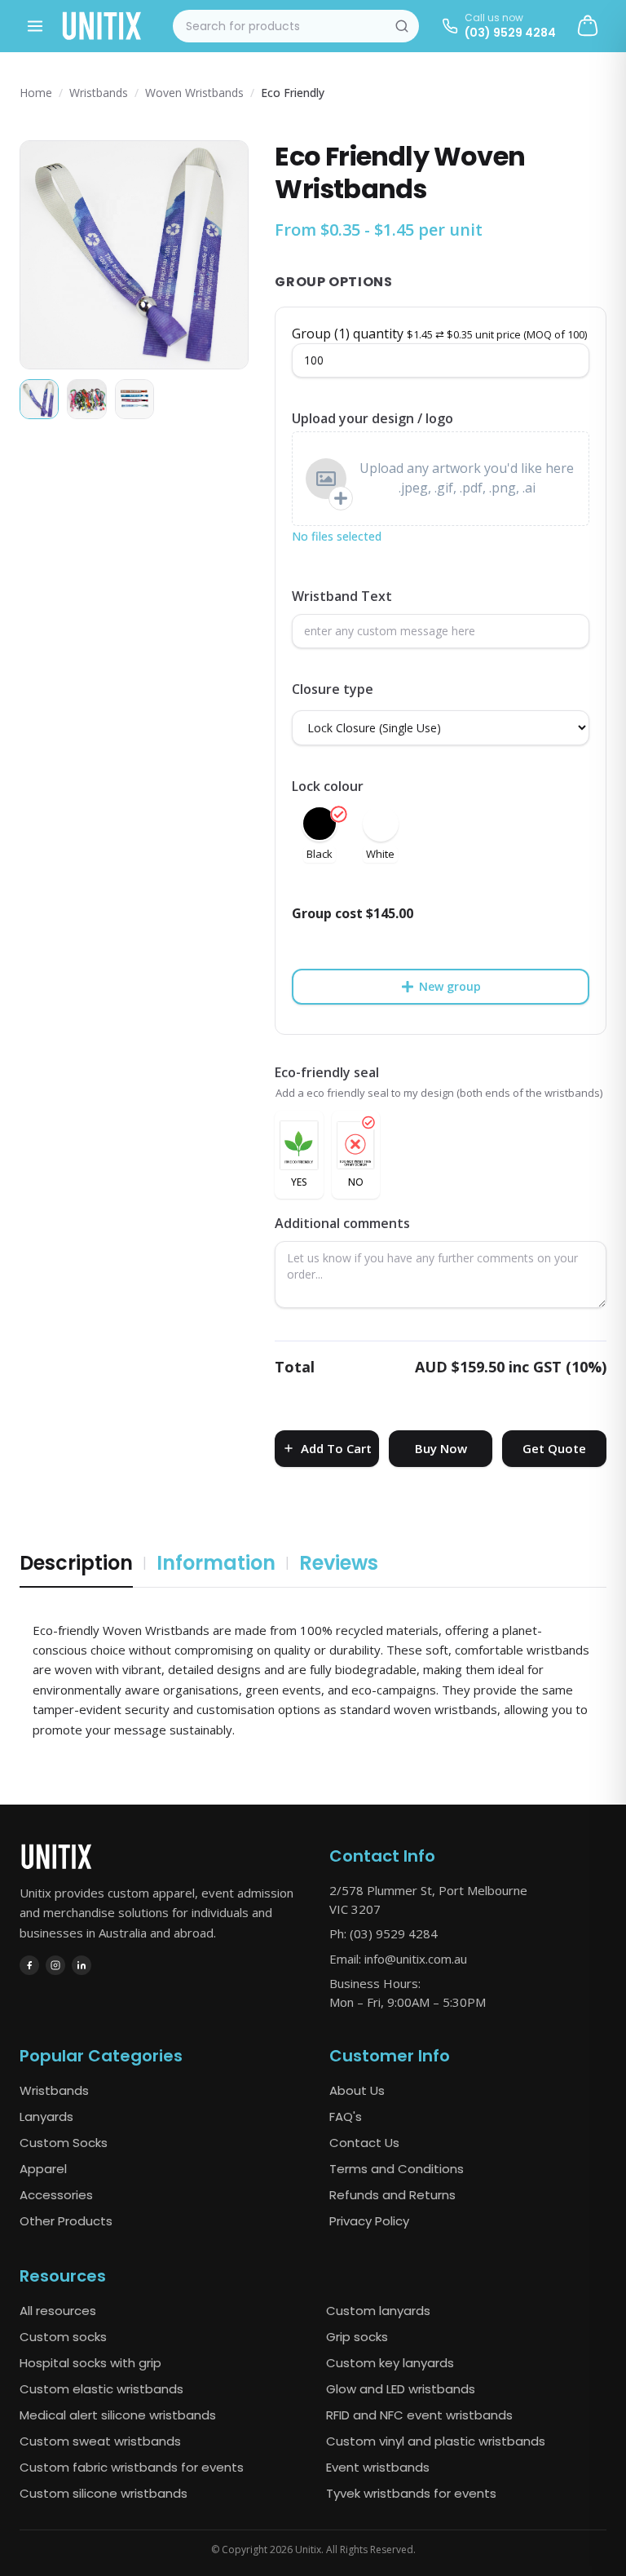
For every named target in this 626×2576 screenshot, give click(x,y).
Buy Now (441, 1448)
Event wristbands (378, 2467)
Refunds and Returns (392, 2195)
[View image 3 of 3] (134, 399)
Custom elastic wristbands (101, 2389)
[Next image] (222, 255)
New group (450, 986)
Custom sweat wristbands (100, 2441)
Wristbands (99, 93)
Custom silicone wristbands (104, 2493)
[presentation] (441, 479)
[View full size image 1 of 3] (134, 255)
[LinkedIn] (82, 1965)
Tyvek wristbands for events (411, 2493)
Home (36, 93)
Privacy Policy (369, 2221)
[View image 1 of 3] (39, 399)
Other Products (66, 2221)
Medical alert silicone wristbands (118, 2415)
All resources (58, 2311)
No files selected (337, 536)
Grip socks (357, 2337)
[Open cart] (588, 26)
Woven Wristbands (194, 93)
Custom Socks (64, 2143)
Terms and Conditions (397, 2169)
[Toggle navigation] (35, 26)
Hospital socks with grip (90, 2363)
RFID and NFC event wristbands (419, 2415)
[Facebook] (29, 1965)
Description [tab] (76, 1563)
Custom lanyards (378, 2311)
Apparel (43, 2169)
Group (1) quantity (439, 334)
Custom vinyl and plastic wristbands (436, 2441)
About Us (357, 2090)
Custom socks (63, 2337)
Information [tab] (216, 1563)
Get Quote (554, 1448)
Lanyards (46, 2116)
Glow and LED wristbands (401, 2389)
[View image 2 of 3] (86, 399)
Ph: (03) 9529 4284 (384, 1933)
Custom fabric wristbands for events (132, 2467)
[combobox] (296, 26)
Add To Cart (336, 1448)
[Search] (402, 26)
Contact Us (364, 2143)
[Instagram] (55, 1965)
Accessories (56, 2195)
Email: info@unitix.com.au (398, 1959)
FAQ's (346, 2116)
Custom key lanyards (390, 2363)
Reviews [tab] (339, 1563)
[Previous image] (46, 255)
